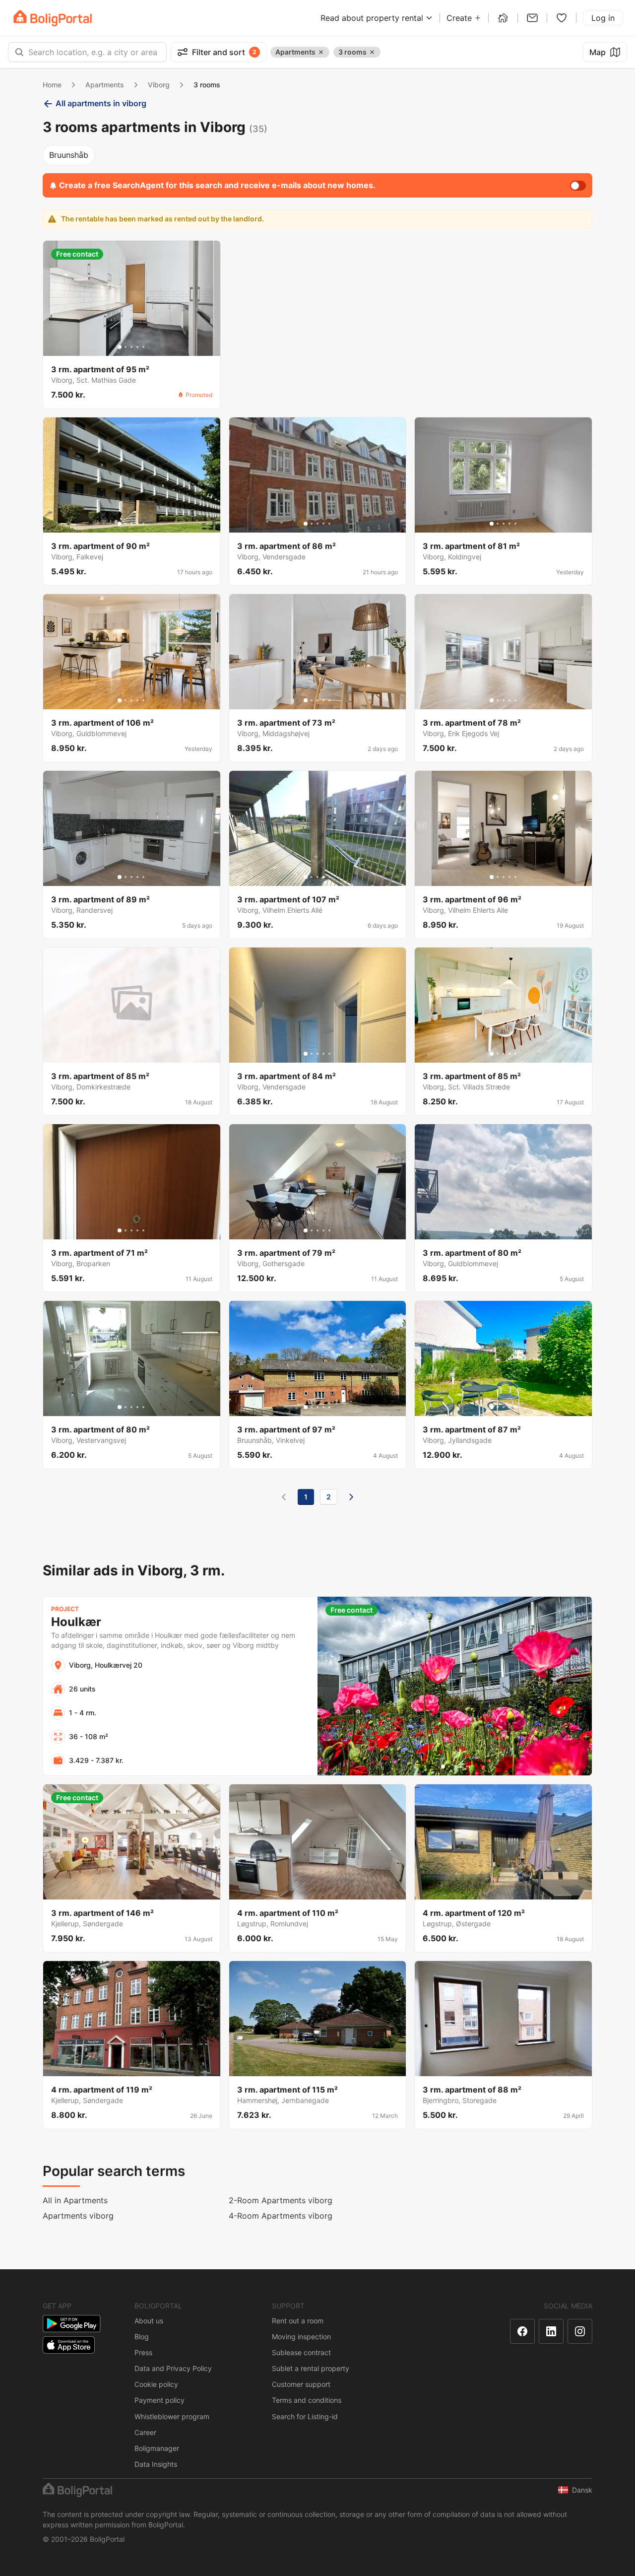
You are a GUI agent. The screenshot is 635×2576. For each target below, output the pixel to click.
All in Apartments (75, 2200)
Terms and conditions (307, 2400)
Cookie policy (156, 2384)
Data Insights (156, 2464)
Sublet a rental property (311, 2368)
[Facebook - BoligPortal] (522, 2331)
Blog (142, 2337)
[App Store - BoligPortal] (69, 2345)
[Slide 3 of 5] (131, 347)
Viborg (159, 85)
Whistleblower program (172, 2416)
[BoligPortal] (53, 18)
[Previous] (284, 1497)
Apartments (105, 85)
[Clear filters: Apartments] (321, 52)
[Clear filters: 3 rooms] (372, 52)
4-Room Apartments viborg (281, 2216)
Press (143, 2352)
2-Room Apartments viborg (281, 2200)
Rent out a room (298, 2321)
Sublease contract (301, 2352)
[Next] (351, 1497)
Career (145, 2432)
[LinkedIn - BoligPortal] (551, 2331)
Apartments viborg (78, 2216)
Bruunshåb (69, 155)
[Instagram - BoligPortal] (580, 2331)
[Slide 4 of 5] (137, 347)
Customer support (301, 2384)
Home (52, 85)
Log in (603, 18)
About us (149, 2321)
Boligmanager (157, 2448)
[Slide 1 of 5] (120, 347)
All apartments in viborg (101, 103)
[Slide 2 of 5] (126, 347)
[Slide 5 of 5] (143, 347)
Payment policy (159, 2400)
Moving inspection (301, 2337)
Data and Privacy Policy (173, 2368)
